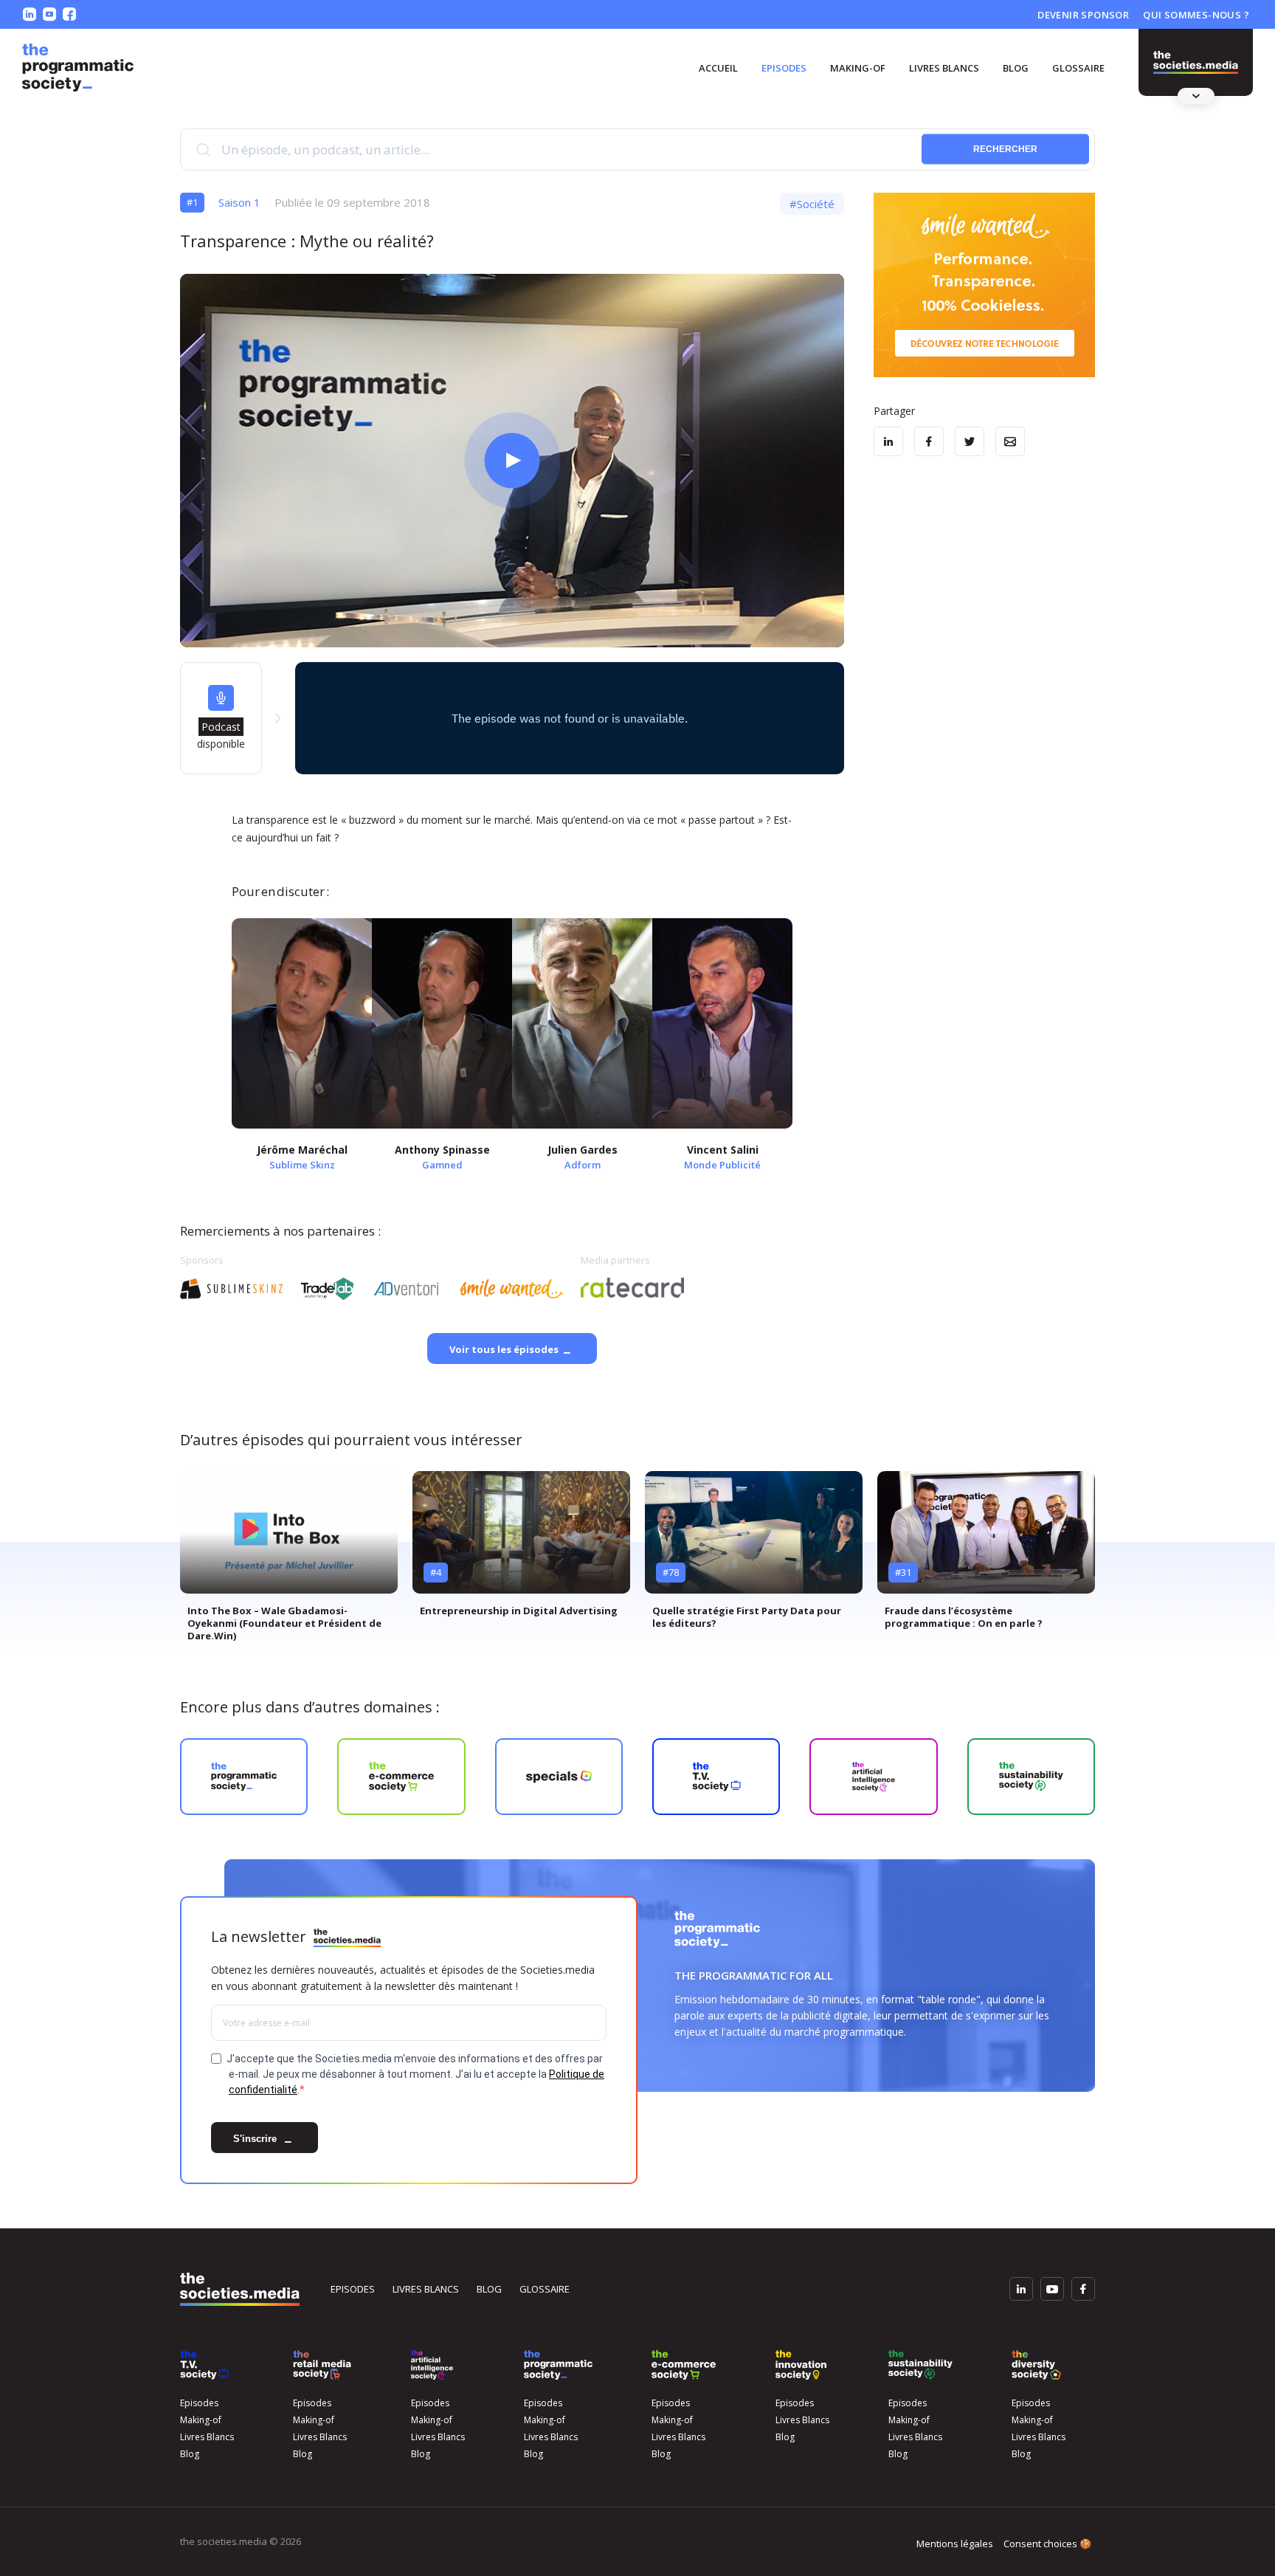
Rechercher (1005, 149)
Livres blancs (426, 2289)
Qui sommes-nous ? (1196, 15)
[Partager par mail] (1010, 441)
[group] (289, 1562)
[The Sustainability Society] (920, 2365)
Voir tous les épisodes (504, 1349)
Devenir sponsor (1083, 15)
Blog (1016, 68)
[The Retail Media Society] (322, 2365)
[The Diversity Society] (1036, 2365)
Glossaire (1078, 68)
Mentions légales (955, 2544)
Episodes (784, 68)
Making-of (858, 68)
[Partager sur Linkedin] (888, 441)
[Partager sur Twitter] (970, 441)
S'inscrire (256, 2139)
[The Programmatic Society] (1196, 63)
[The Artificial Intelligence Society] (432, 2365)
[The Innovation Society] (801, 2365)
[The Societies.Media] (78, 68)
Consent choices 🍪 (1047, 2544)
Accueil (718, 68)
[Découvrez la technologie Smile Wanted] (984, 285)
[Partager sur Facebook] (929, 441)
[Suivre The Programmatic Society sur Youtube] (49, 14)
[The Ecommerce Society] (684, 2365)
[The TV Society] (204, 2365)
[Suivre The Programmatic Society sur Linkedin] (30, 14)
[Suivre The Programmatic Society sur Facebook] (69, 14)
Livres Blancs (944, 68)
